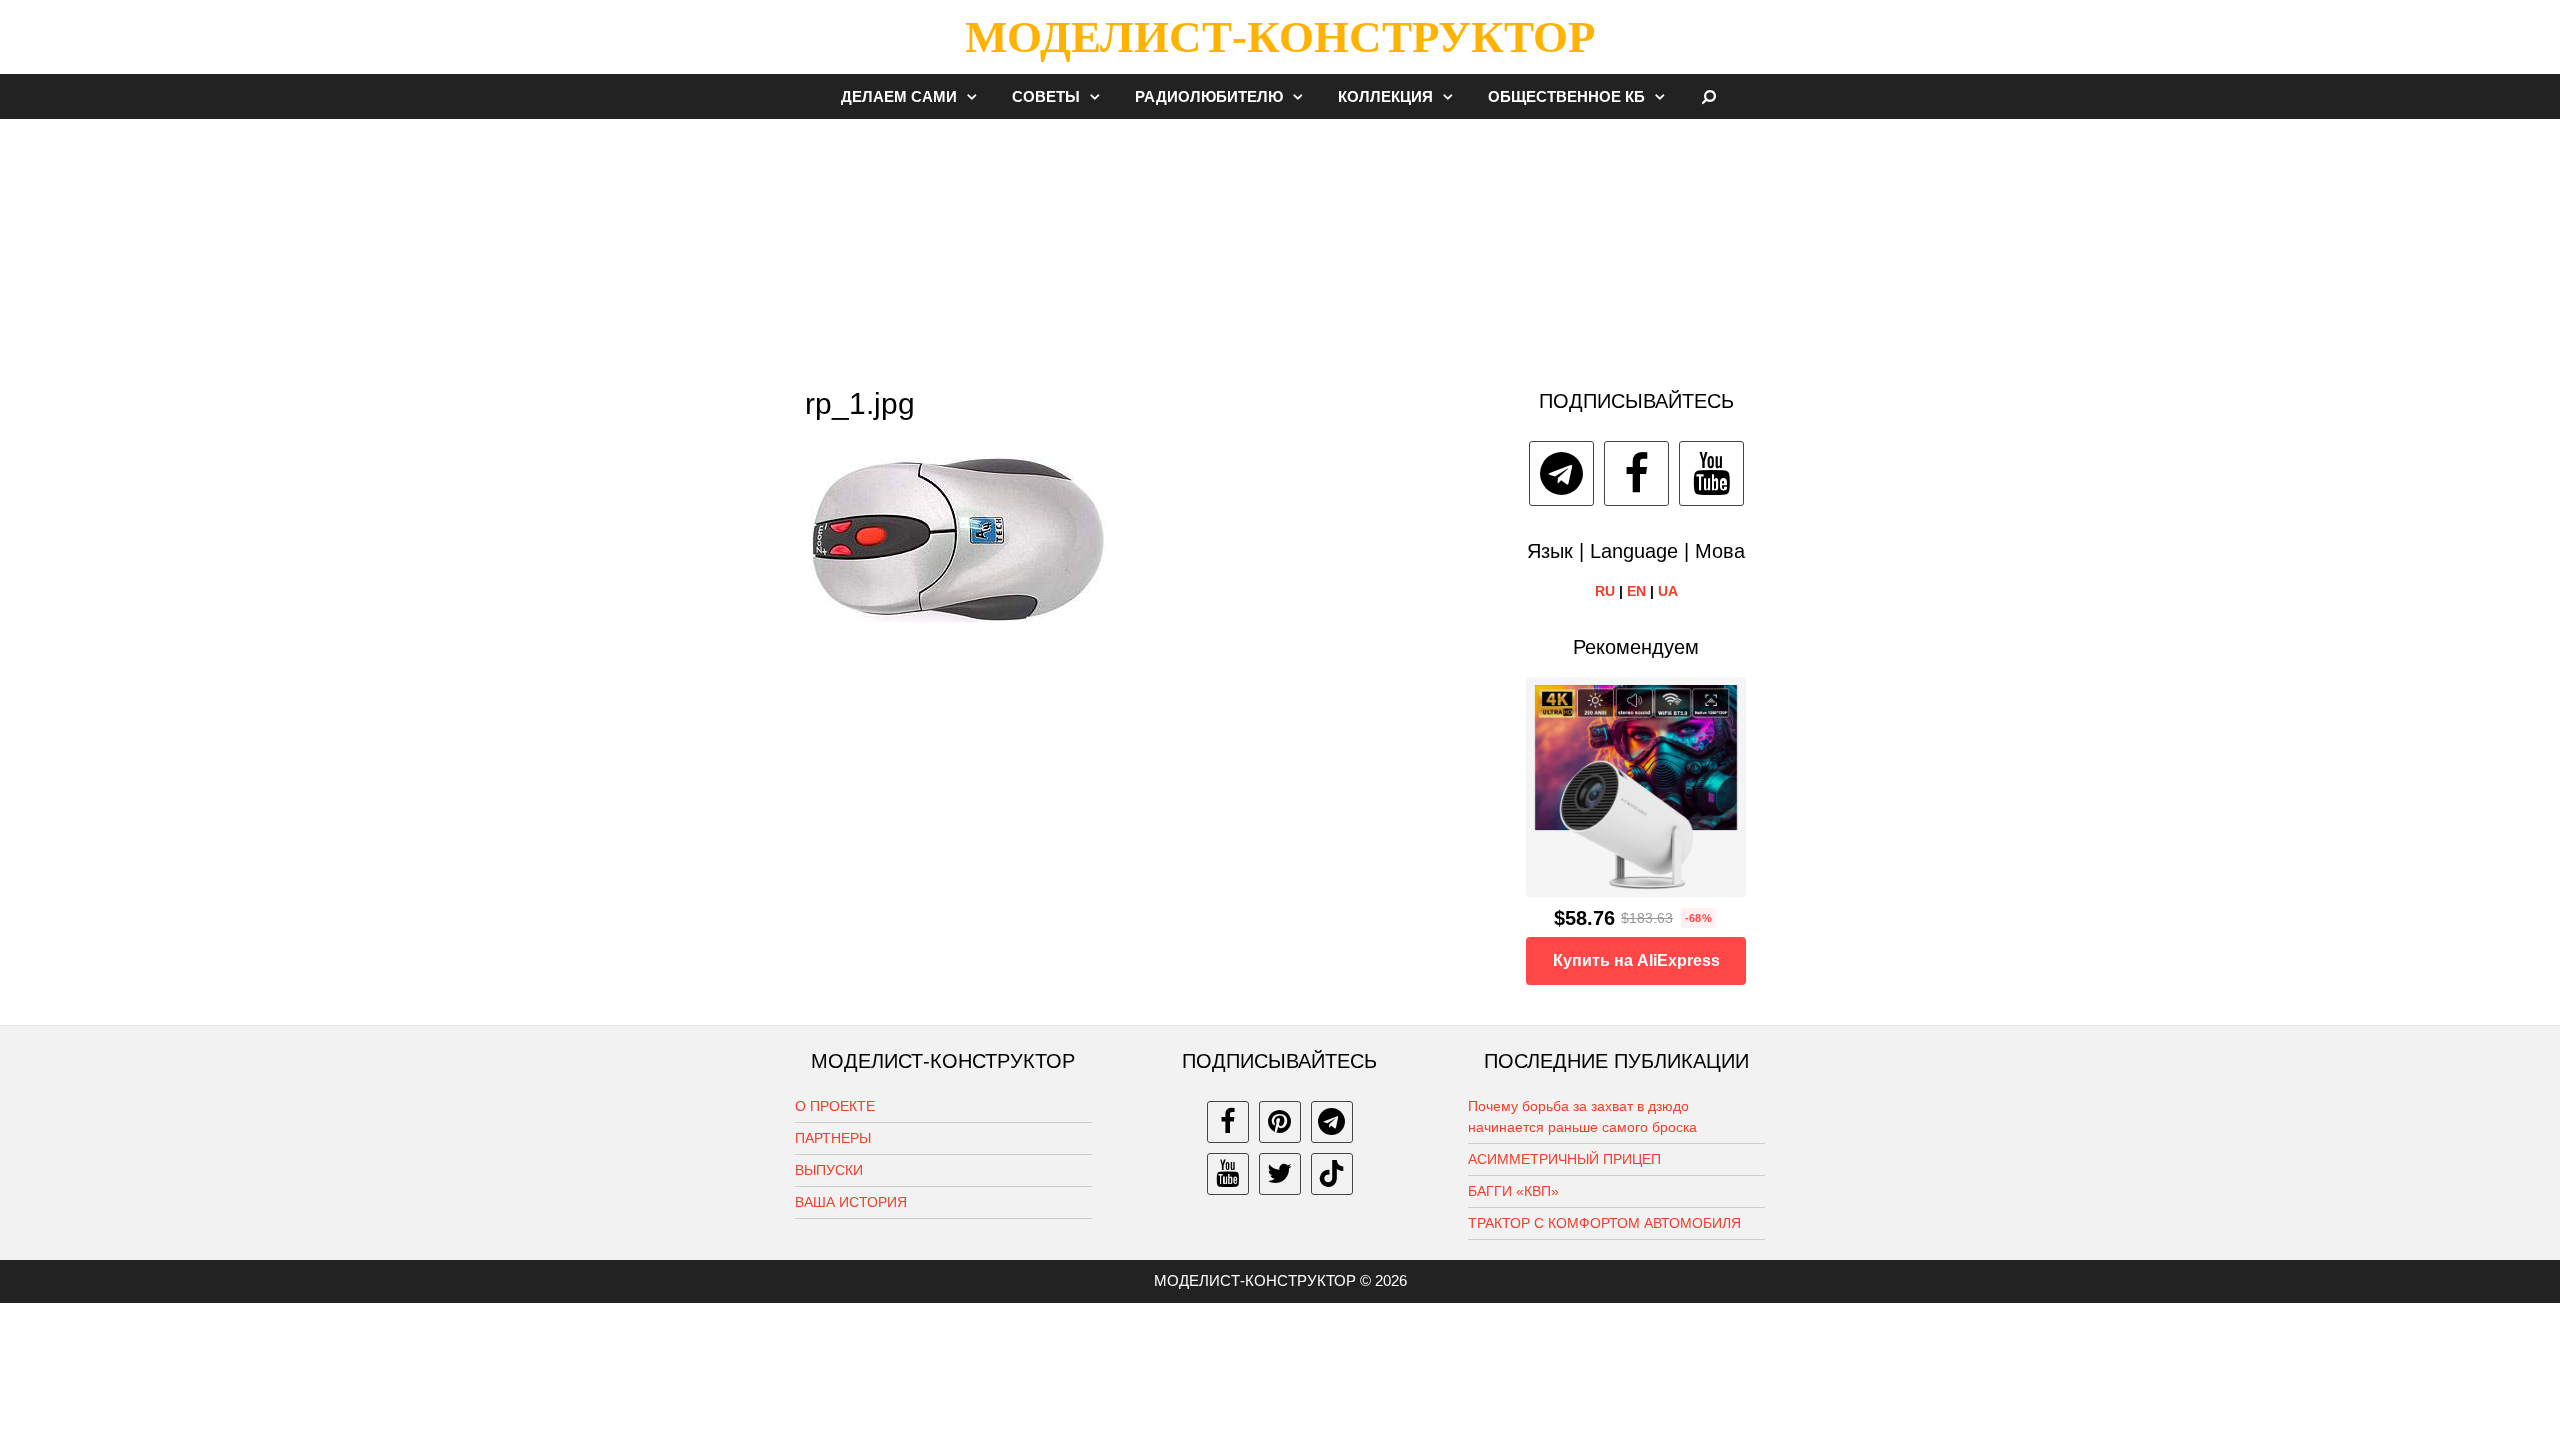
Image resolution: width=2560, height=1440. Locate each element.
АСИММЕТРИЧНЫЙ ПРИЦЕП (1564, 1159)
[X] (1280, 1174)
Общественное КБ (1566, 96)
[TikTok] (1332, 1174)
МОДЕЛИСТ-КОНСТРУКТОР (1280, 37)
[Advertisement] (1280, 244)
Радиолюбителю (1209, 96)
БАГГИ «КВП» (1513, 1191)
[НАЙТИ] (1709, 96)
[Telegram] (1561, 473)
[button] (977, 96)
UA (1668, 591)
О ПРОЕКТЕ (835, 1106)
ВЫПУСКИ (829, 1170)
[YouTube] (1711, 473)
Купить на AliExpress (1636, 960)
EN (1636, 591)
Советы (1046, 96)
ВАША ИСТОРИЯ (851, 1202)
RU (1605, 591)
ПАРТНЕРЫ (833, 1138)
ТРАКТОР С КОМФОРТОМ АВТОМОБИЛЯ (1604, 1223)
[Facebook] (1636, 473)
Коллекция (1385, 96)
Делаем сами (899, 96)
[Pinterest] (1280, 1122)
